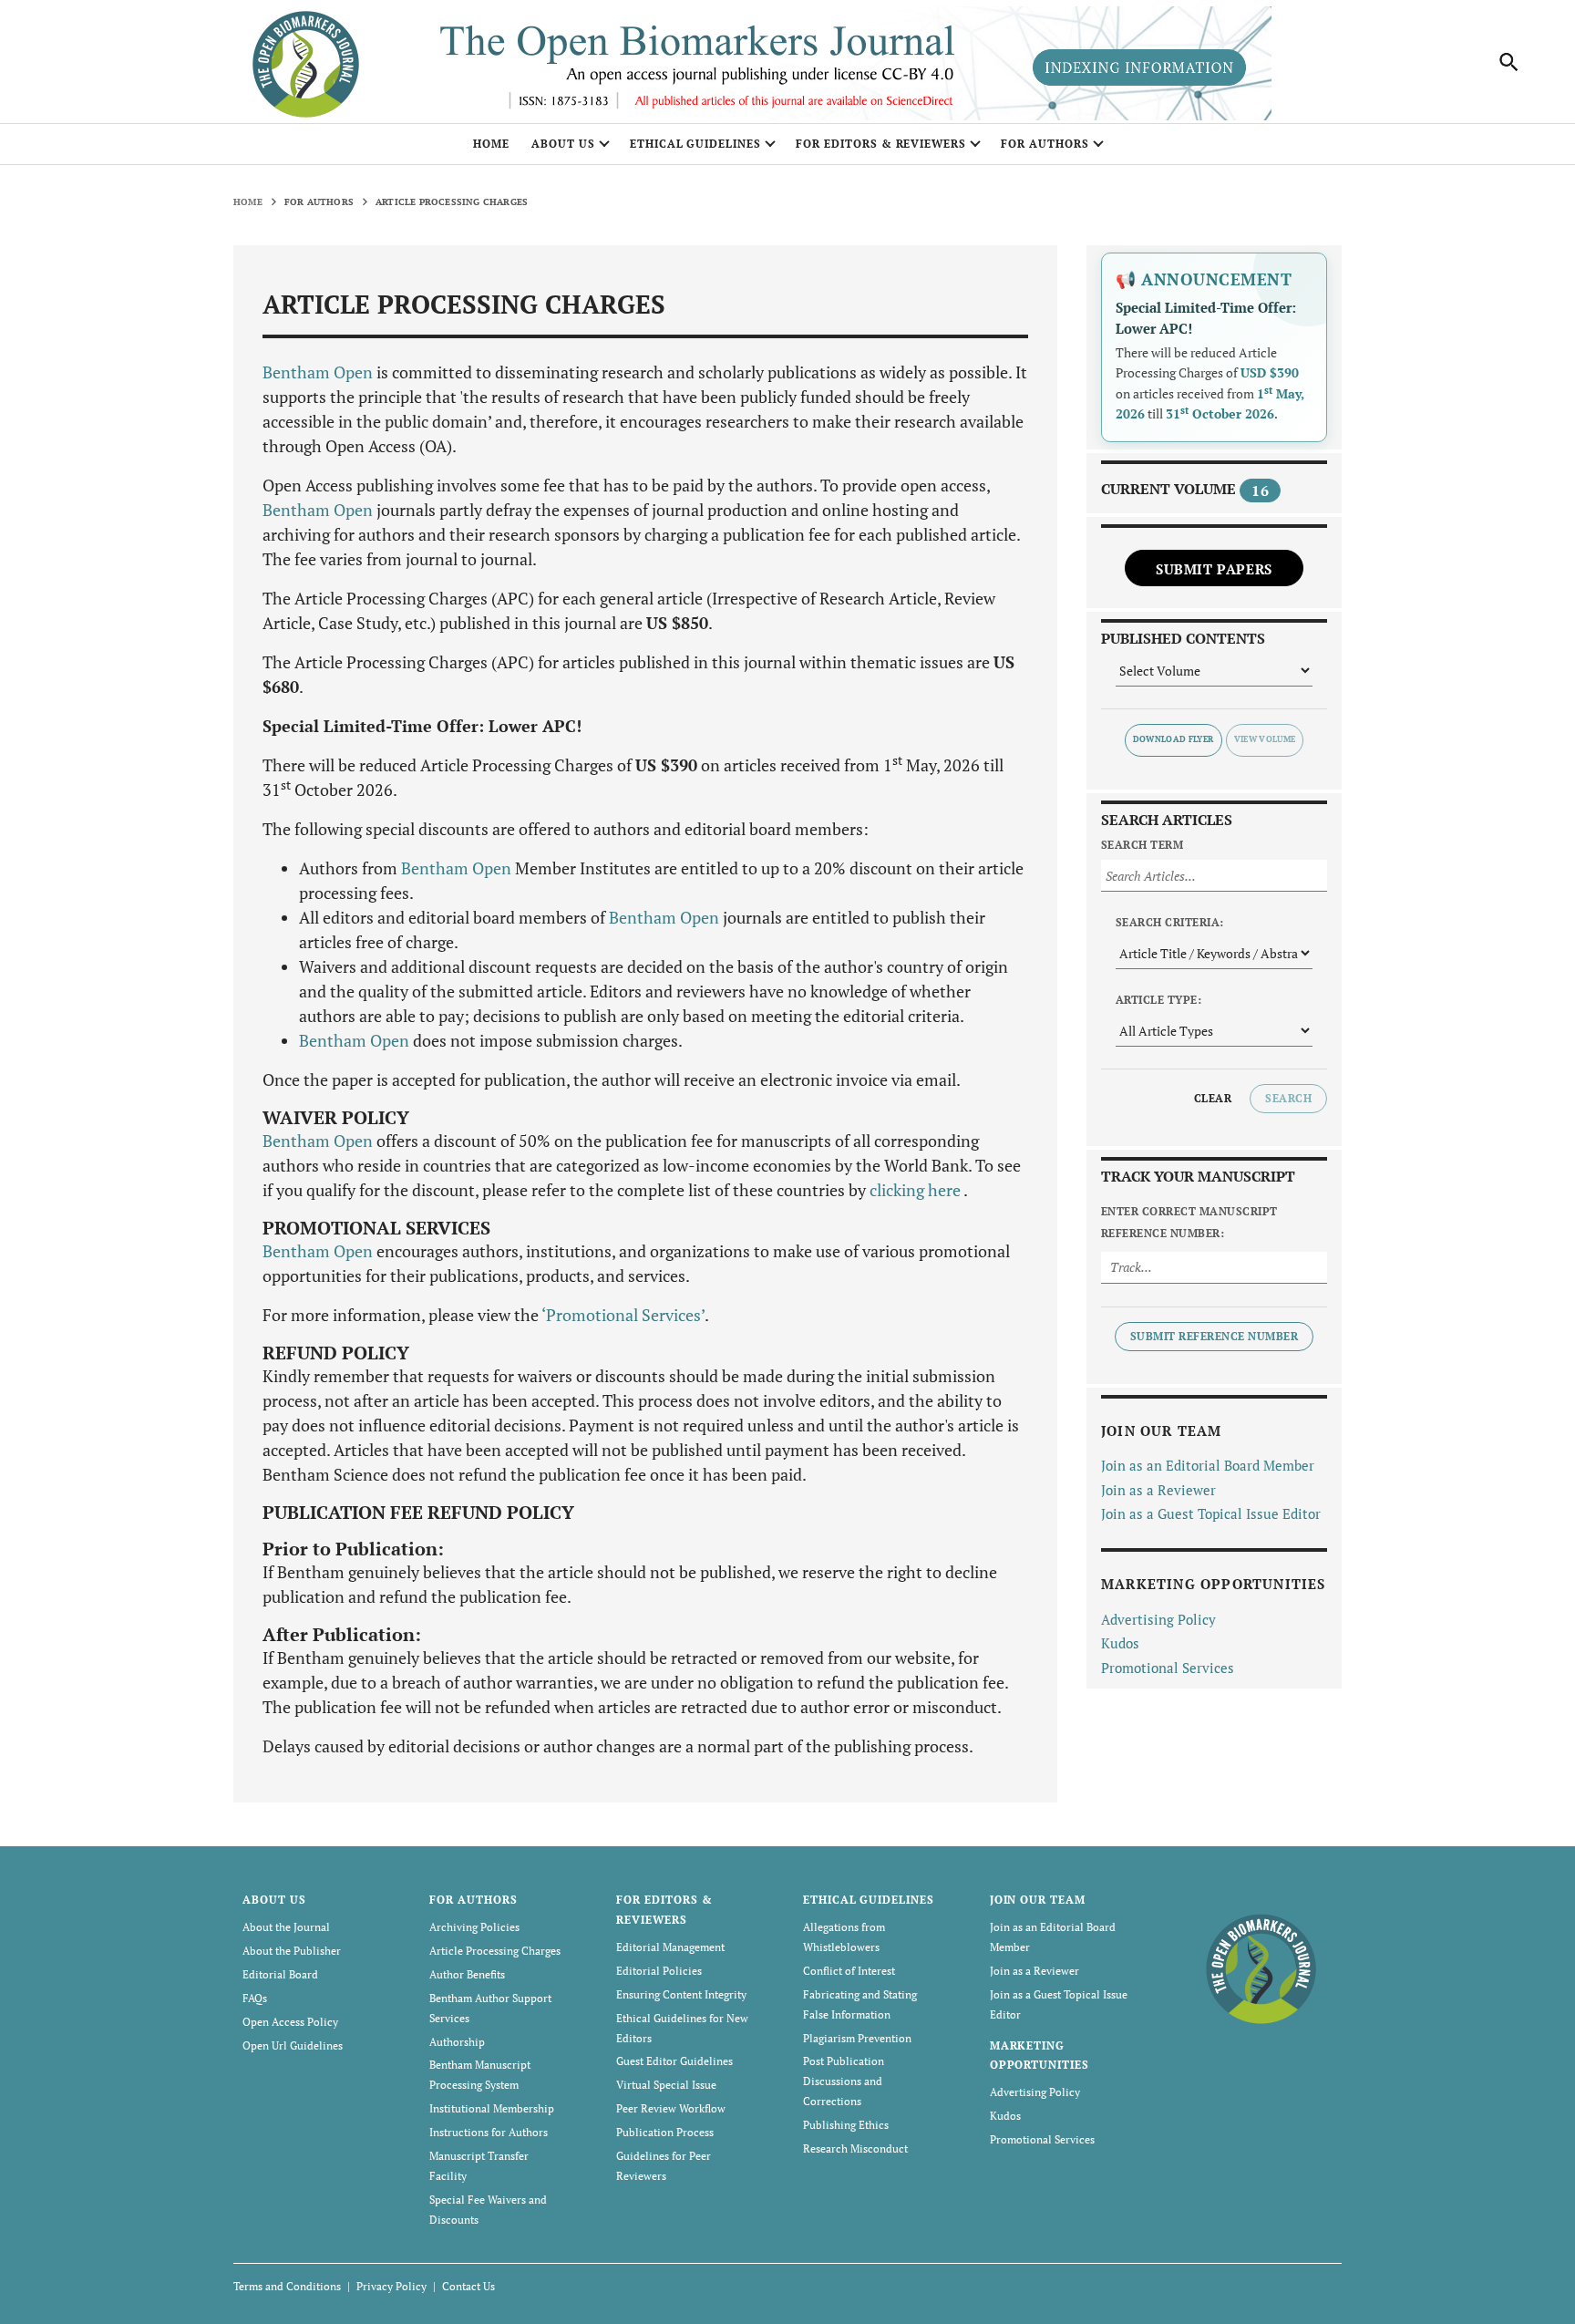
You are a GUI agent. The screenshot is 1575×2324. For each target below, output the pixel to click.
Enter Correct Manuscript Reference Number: (1189, 1222)
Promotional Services (1168, 1668)
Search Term (1142, 845)
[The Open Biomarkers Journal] (1261, 1967)
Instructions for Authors (489, 2132)
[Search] (1509, 62)
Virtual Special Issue (666, 2085)
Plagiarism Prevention (857, 2038)
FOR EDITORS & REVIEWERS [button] (881, 144)
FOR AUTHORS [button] (1045, 144)
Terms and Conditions (287, 2286)
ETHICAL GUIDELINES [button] (695, 144)
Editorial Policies (659, 1971)
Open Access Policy (290, 2022)
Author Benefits (467, 1974)
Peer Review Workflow (671, 2108)
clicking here (916, 1190)
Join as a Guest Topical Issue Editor (1211, 1513)
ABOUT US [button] (563, 144)
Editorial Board (280, 1974)
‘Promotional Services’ (623, 1315)
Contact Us (468, 2286)
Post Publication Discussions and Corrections (844, 2081)
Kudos (1120, 1643)
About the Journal (286, 1927)
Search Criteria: (1170, 922)
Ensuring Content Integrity (681, 1994)
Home (491, 144)
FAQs (255, 1998)
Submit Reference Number (1214, 1336)
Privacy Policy (391, 2286)
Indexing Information (1139, 67)
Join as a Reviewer (1158, 1490)
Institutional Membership (492, 2108)
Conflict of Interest (849, 1971)
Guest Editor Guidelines (674, 2061)
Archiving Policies (474, 1927)
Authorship (457, 2042)
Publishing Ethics (846, 2125)
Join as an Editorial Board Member (1208, 1465)
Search (1288, 1098)
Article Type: (1158, 1000)
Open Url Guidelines (293, 2045)
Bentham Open (318, 372)
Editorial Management (670, 1947)
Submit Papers (1214, 569)
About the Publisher (292, 1951)
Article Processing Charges (495, 1951)
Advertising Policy (1158, 1619)
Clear (1213, 1098)
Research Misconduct (855, 2148)
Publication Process (665, 2132)
